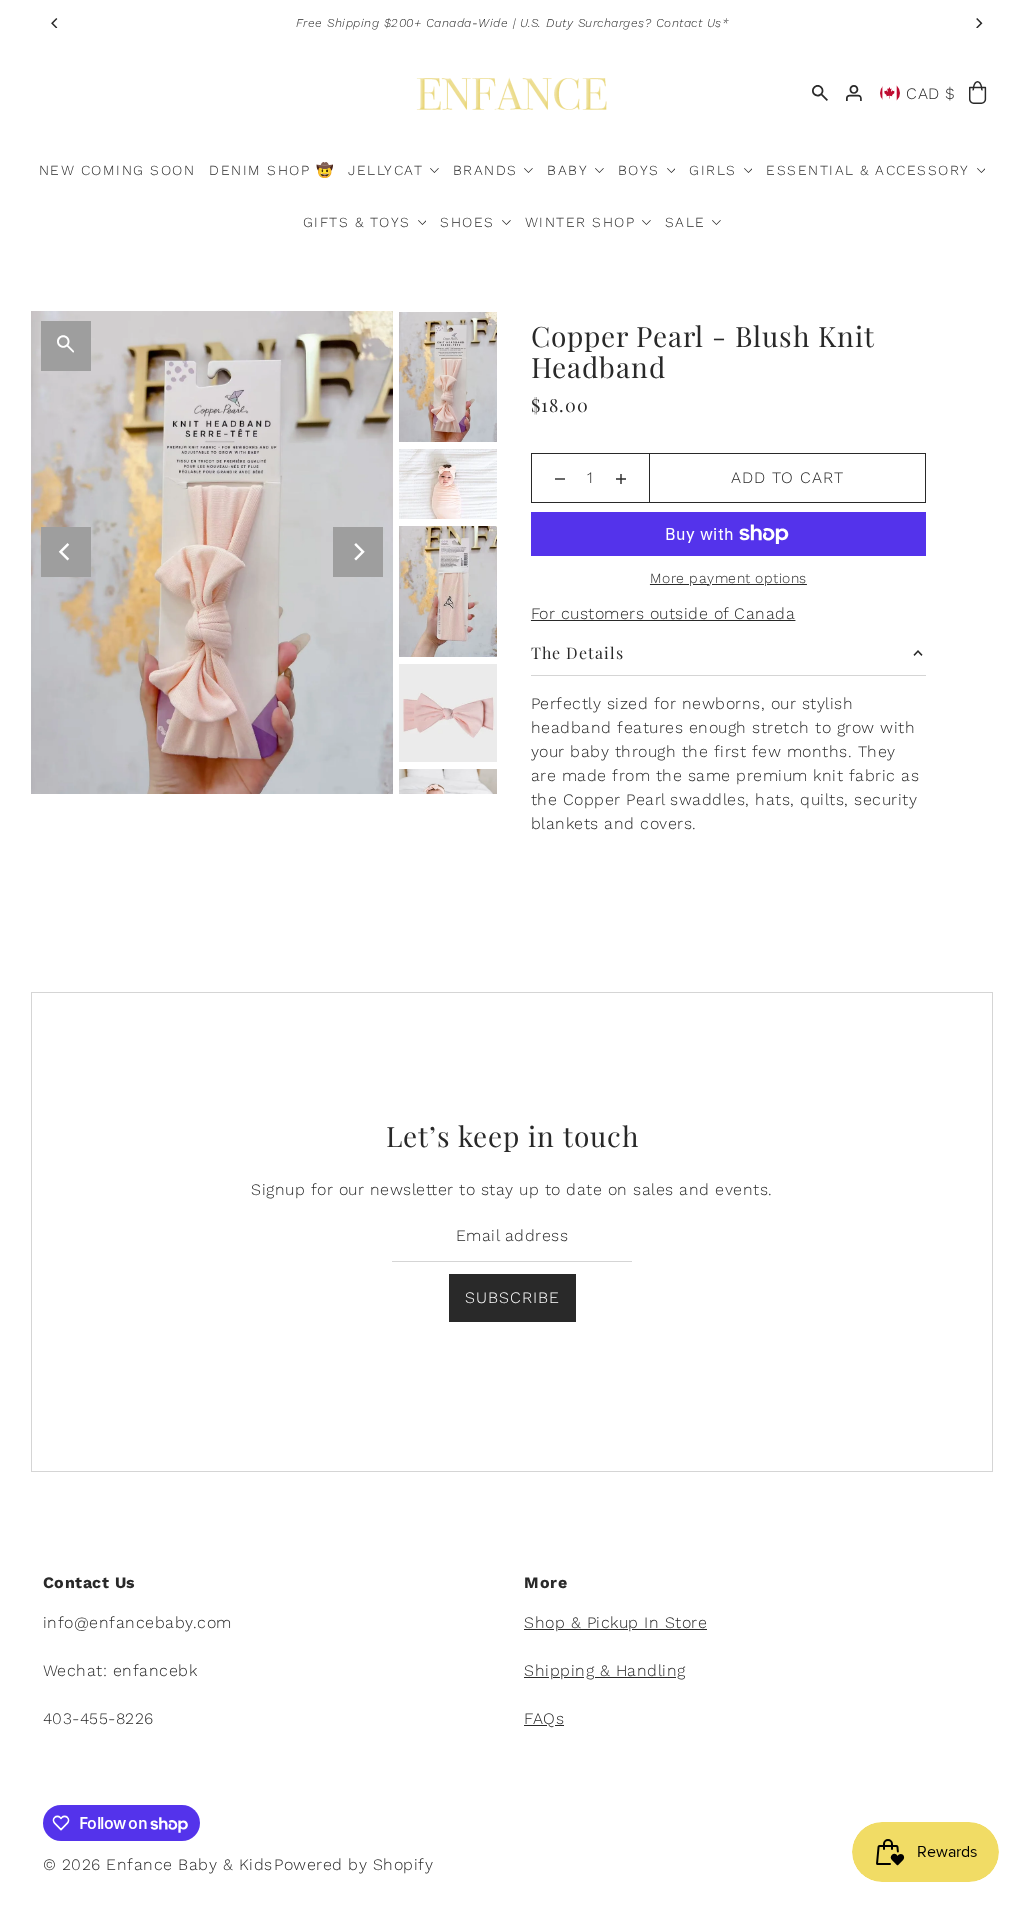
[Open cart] (978, 93)
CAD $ (931, 93)
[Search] (821, 93)
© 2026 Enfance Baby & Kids (158, 1864)
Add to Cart (787, 477)
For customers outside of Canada (663, 613)
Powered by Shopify (353, 1864)
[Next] (978, 23)
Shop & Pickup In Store (615, 1622)
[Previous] (56, 23)
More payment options (728, 578)
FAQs (544, 1718)
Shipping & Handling (605, 1670)
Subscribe (512, 1297)
